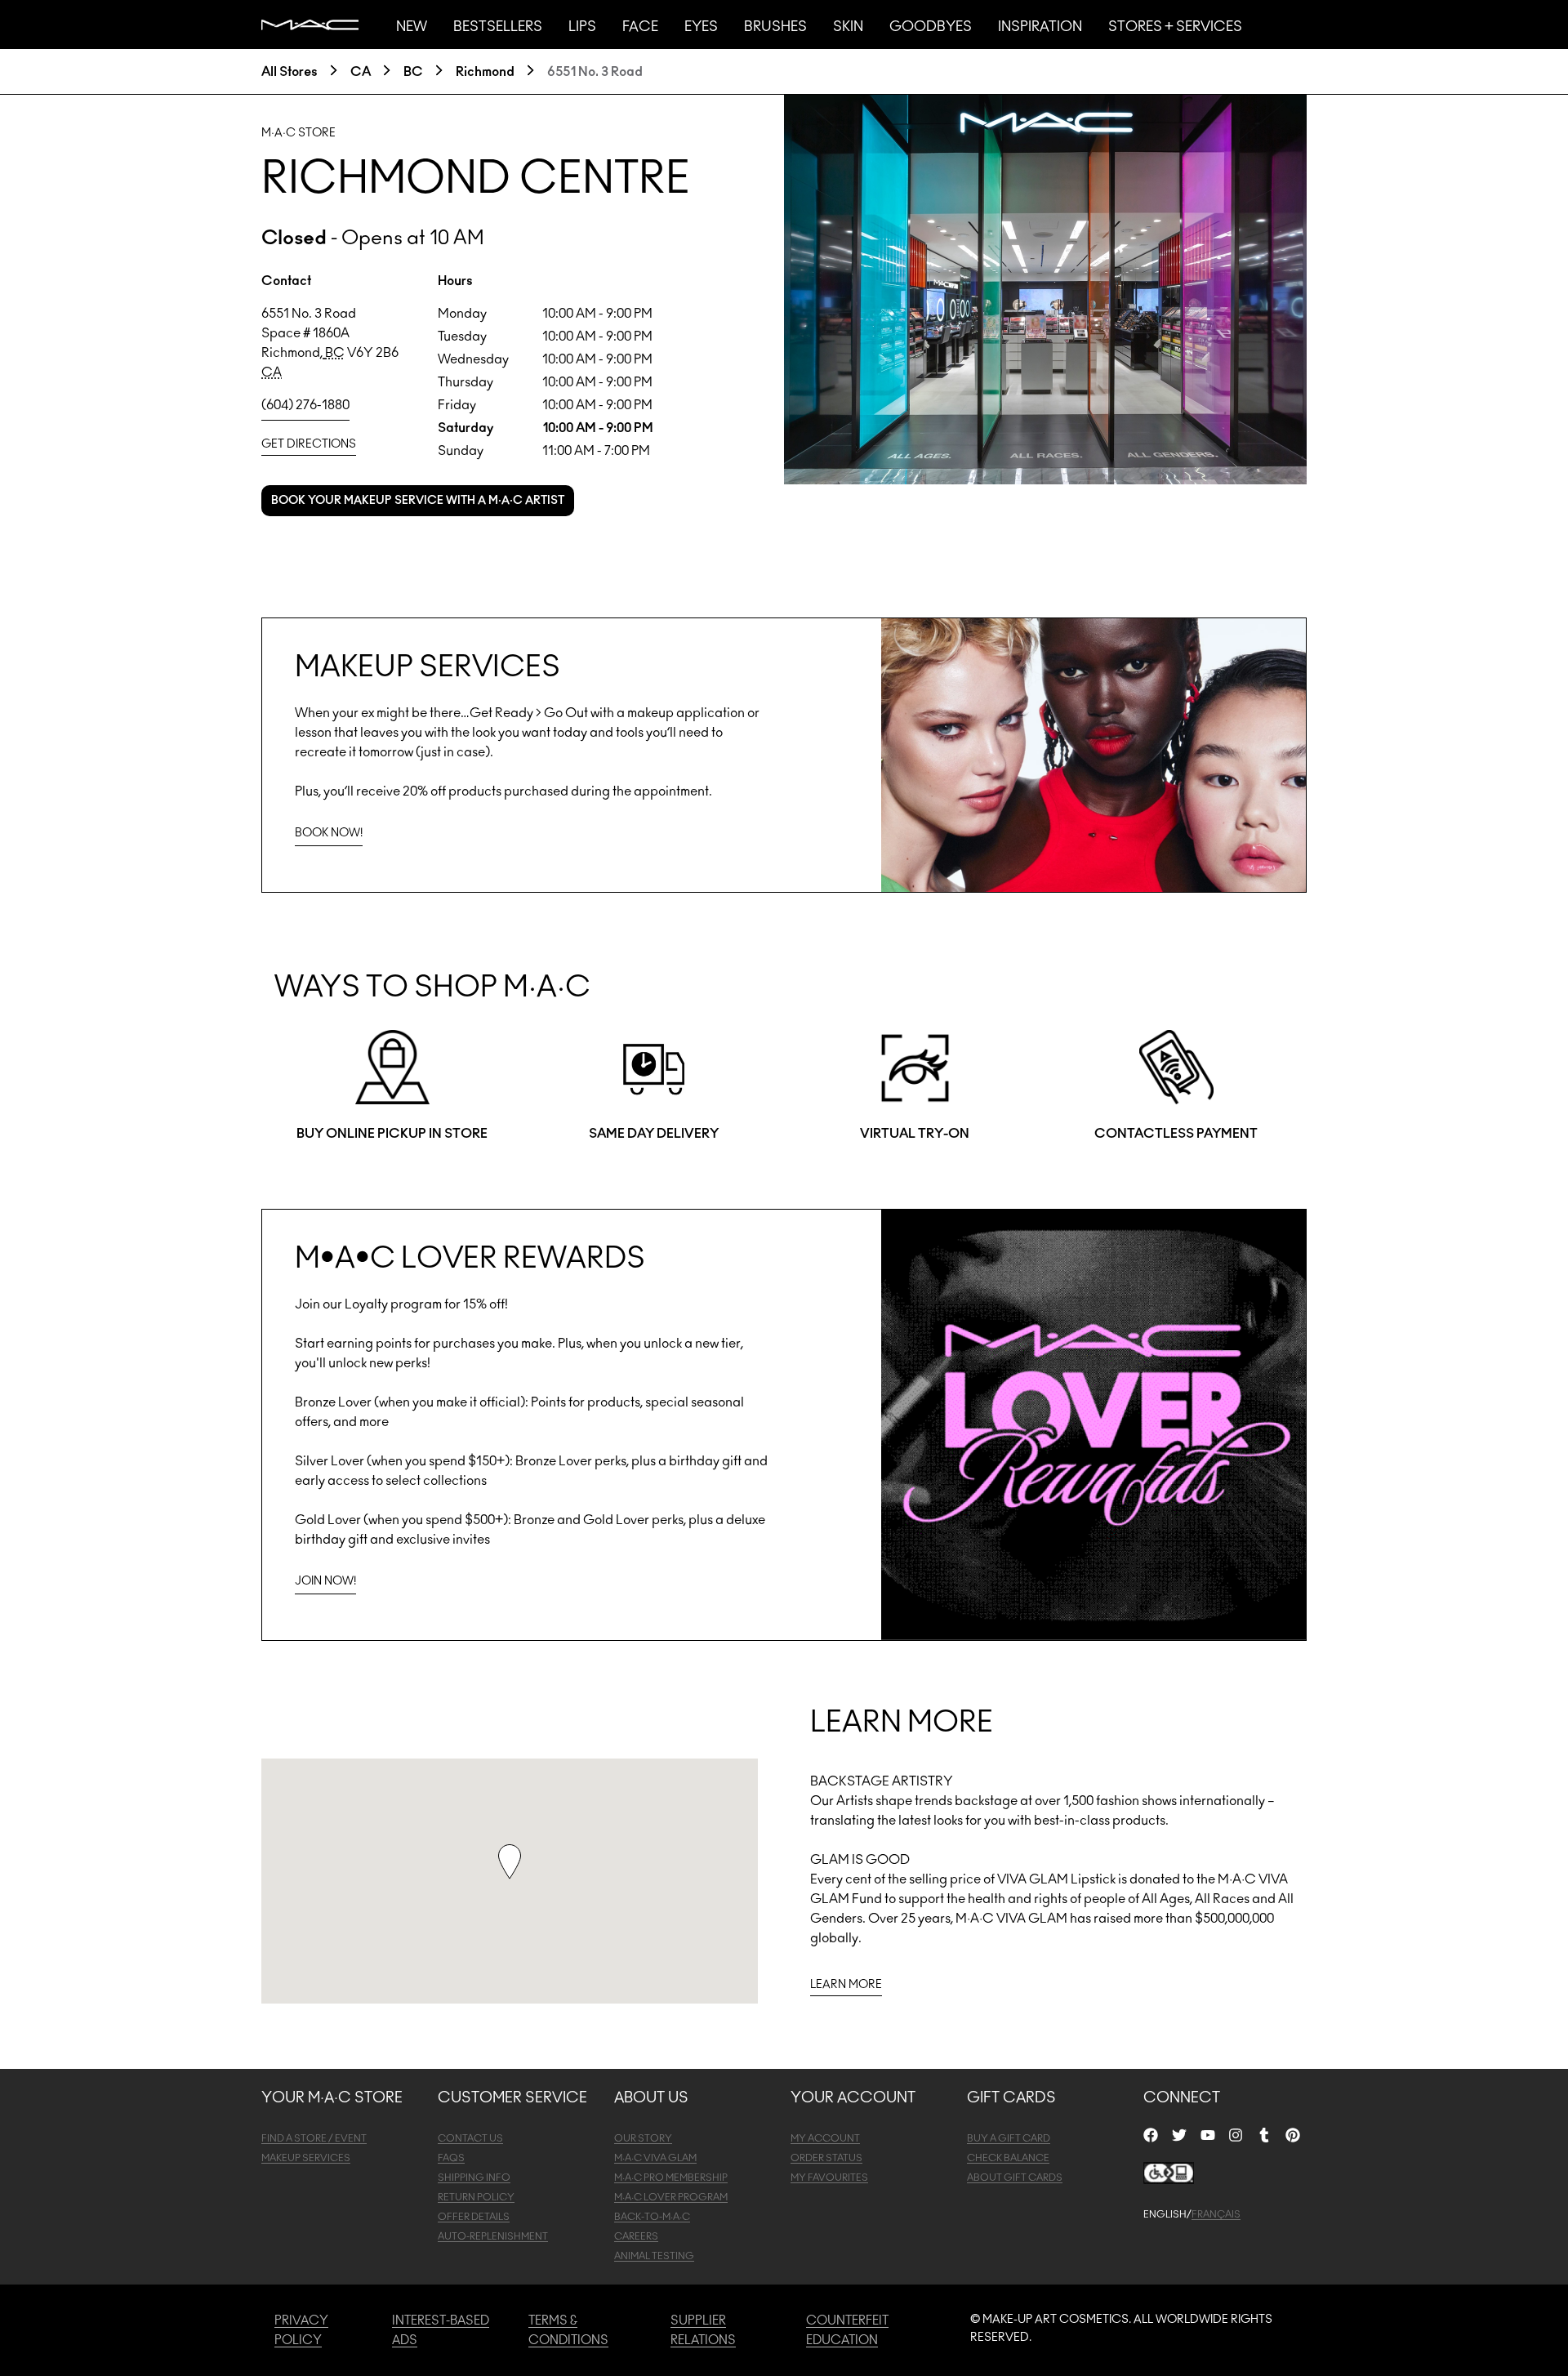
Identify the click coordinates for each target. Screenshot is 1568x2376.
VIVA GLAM (1033, 1879)
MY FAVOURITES (829, 2178)
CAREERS (636, 2236)
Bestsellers (498, 27)
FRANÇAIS (1216, 2214)
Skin (848, 27)
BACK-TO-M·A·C (652, 2217)
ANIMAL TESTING (654, 2256)
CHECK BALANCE (1008, 2158)
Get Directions (309, 444)
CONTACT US (470, 2138)
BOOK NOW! (329, 833)
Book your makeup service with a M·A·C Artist (418, 501)
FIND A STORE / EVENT (314, 2138)
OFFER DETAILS (474, 2217)
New (412, 27)
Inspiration (1040, 27)
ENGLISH (1165, 2214)
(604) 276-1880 (305, 405)
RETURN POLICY (476, 2197)
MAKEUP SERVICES (306, 2158)
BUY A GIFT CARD (1009, 2138)
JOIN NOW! (325, 1581)
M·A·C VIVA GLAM (655, 2158)
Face (640, 27)
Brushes (775, 27)
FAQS (451, 2158)
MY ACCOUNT (825, 2138)
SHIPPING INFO (474, 2178)
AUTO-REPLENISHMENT (493, 2236)
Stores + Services (1175, 27)
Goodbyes (931, 27)
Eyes (701, 27)
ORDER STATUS (826, 2158)
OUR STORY (643, 2138)
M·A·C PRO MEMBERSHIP (671, 2178)
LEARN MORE (846, 1985)
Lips (582, 27)
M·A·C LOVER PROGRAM (671, 2197)
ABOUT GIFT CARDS (1015, 2178)
